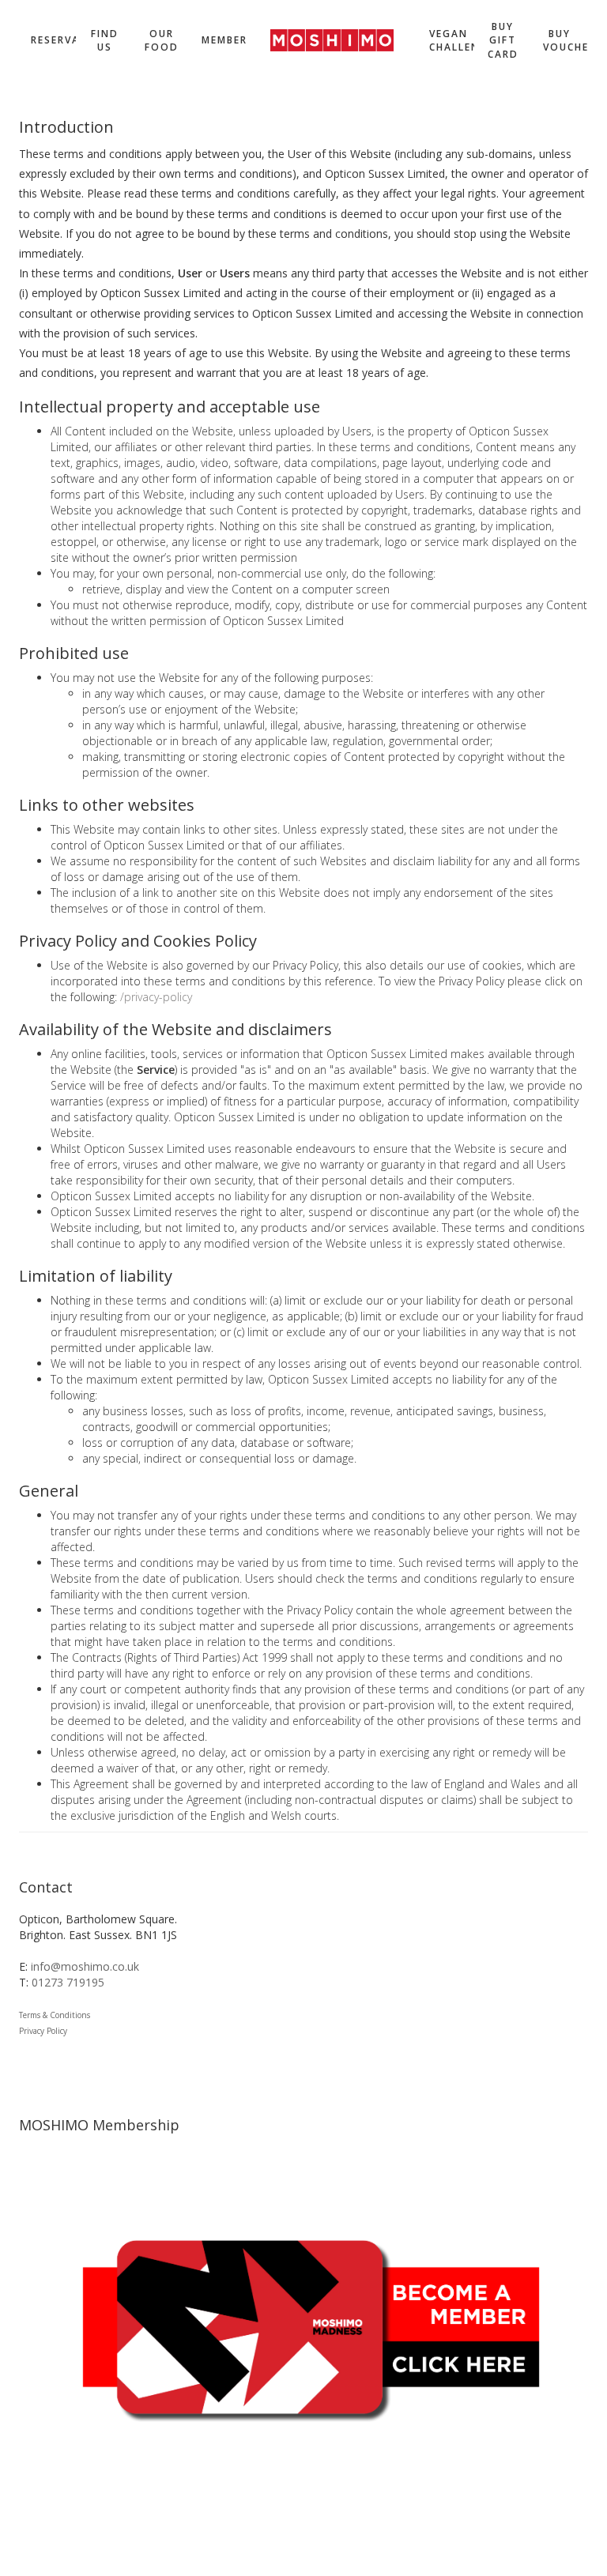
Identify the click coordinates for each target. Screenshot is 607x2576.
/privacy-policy (156, 997)
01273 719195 (68, 1982)
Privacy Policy (43, 2031)
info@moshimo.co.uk (85, 1966)
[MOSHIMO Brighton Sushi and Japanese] (332, 40)
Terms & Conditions (55, 2015)
